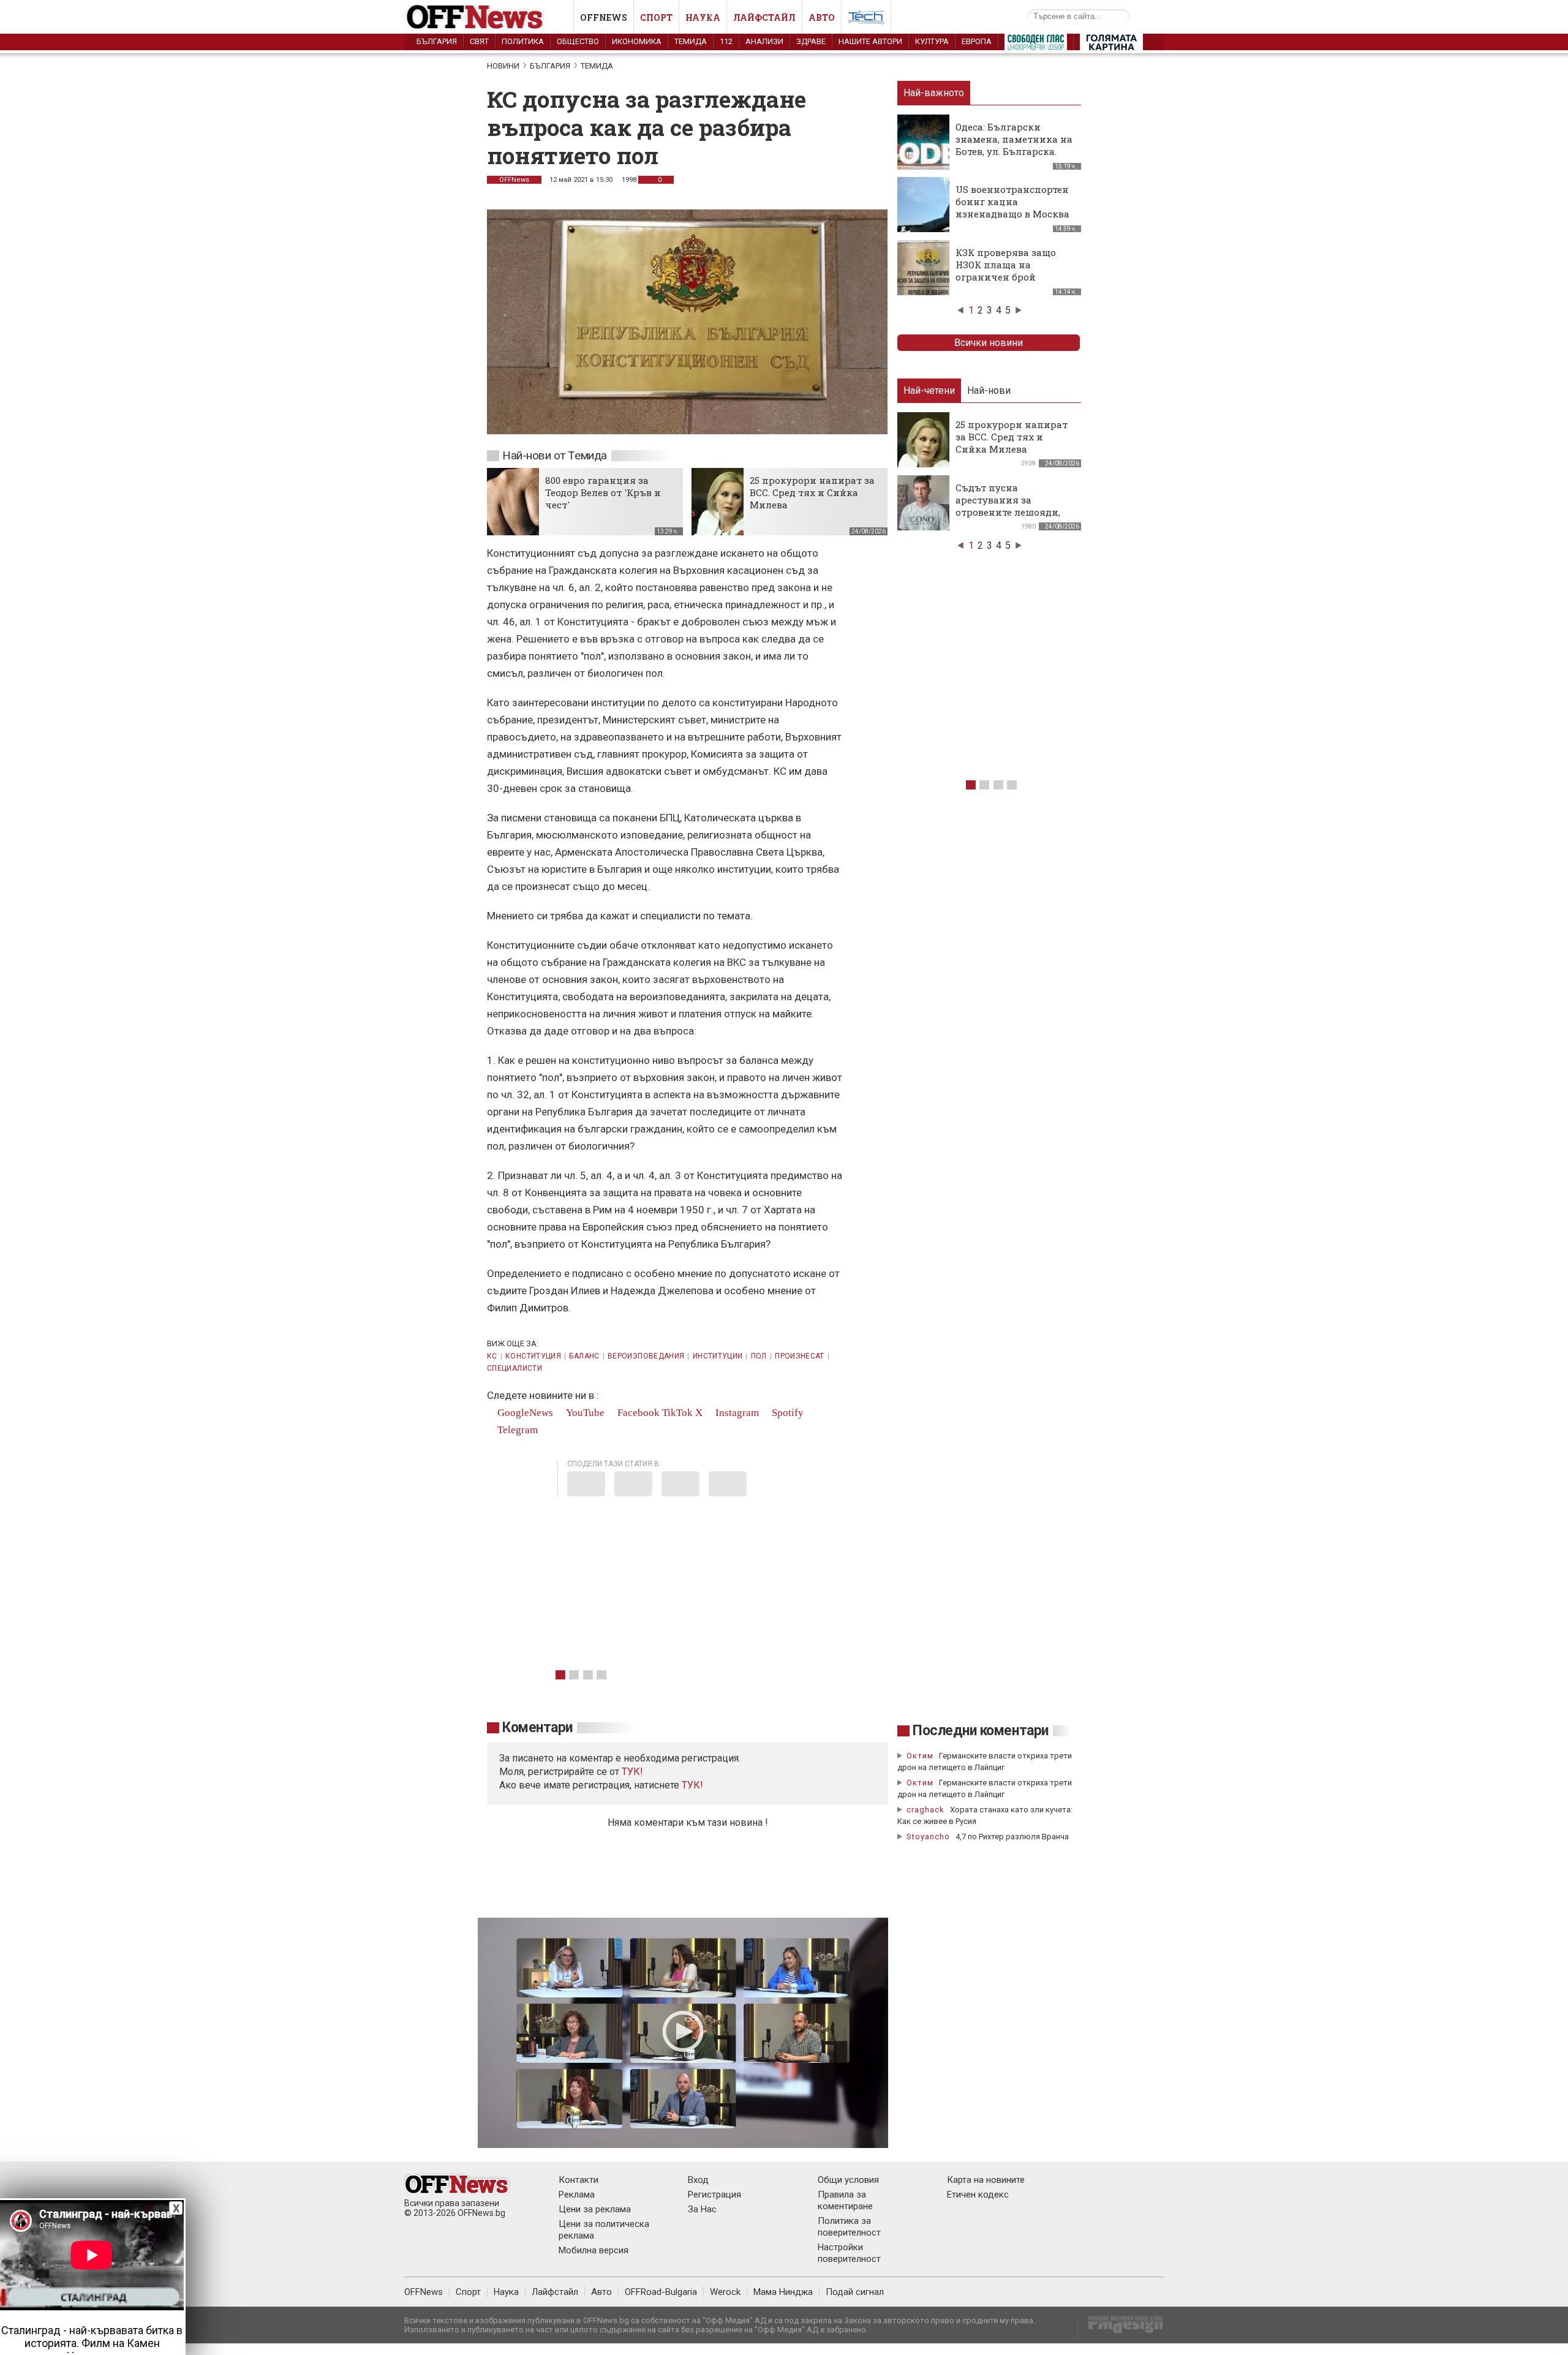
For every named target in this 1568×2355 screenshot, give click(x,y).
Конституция (533, 1356)
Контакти (579, 2180)
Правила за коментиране (845, 2200)
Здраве (811, 41)
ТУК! (692, 1785)
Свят (479, 41)
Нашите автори (870, 41)
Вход (698, 2180)
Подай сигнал (855, 2292)
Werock (725, 2292)
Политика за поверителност (849, 2227)
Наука (703, 17)
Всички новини (989, 343)
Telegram (516, 1430)
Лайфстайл (764, 17)
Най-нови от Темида (555, 455)
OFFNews (514, 180)
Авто (822, 17)
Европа (977, 41)
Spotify (786, 1413)
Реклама (577, 2195)
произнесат (800, 1356)
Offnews (604, 17)
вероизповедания (646, 1356)
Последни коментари (981, 1731)
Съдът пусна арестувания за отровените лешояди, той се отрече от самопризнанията (1008, 512)
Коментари (537, 1728)
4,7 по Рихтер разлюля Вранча (1012, 1837)
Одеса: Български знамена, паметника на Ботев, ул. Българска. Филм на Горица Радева (1014, 145)
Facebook (637, 1413)
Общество (578, 41)
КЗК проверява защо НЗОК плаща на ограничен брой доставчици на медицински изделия (1009, 277)
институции (718, 1356)
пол (759, 1356)
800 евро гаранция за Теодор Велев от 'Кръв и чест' (603, 492)
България (437, 41)
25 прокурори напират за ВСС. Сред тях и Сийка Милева (812, 492)
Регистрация (714, 2195)
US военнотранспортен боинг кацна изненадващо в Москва (1012, 202)
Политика (523, 41)
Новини (503, 66)
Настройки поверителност (849, 2253)
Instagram (736, 1413)
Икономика (637, 41)
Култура (932, 41)
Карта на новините (986, 2180)
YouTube (584, 1413)
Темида (691, 41)
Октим (920, 1756)
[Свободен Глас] (1036, 45)
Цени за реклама (595, 2209)
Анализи (764, 41)
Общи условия (848, 2180)
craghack (925, 1810)
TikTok (677, 1413)
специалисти (514, 1368)
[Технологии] (866, 20)
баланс (584, 1356)
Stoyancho (928, 1837)
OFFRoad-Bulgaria (661, 2292)
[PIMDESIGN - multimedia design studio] (1121, 2328)
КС (492, 1356)
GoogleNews (524, 1413)
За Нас (702, 2209)
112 (726, 41)
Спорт (656, 17)
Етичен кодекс (978, 2195)
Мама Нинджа (783, 2292)
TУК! (632, 1772)
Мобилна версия (594, 2250)
